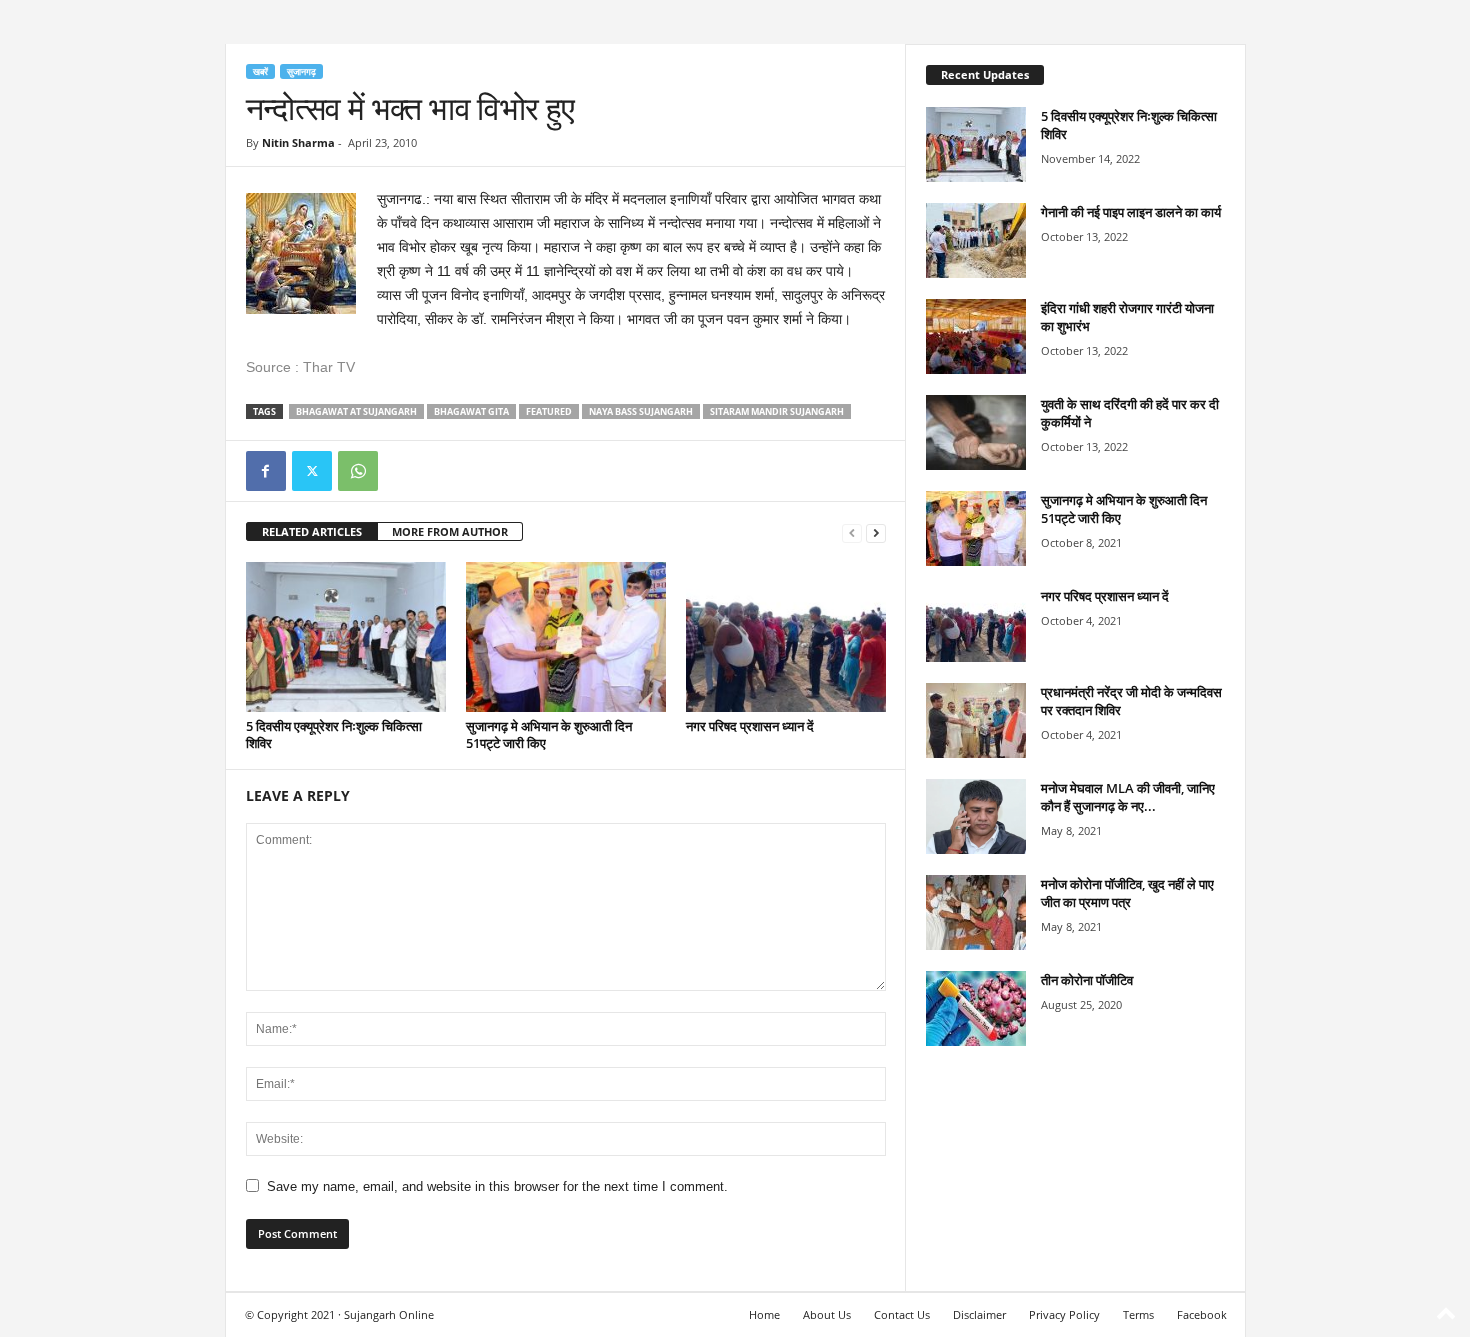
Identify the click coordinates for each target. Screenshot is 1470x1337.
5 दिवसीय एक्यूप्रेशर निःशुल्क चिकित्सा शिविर (334, 734)
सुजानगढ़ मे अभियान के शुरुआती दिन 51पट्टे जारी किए (549, 734)
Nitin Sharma (298, 142)
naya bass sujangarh (641, 411)
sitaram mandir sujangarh (777, 411)
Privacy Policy (1064, 1314)
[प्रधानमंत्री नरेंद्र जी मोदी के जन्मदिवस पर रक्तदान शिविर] (976, 720)
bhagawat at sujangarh (356, 411)
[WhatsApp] (358, 471)
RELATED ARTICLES (312, 531)
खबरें (260, 71)
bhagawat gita (471, 411)
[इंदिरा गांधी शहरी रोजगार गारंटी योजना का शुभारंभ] (976, 336)
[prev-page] (852, 532)
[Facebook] (266, 471)
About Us (827, 1314)
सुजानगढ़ (301, 71)
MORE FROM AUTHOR (450, 531)
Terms (1138, 1314)
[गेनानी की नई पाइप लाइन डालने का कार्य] (976, 240)
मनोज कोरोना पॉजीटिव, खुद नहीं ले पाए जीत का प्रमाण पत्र (1127, 893)
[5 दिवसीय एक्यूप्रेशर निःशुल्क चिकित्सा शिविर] (346, 637)
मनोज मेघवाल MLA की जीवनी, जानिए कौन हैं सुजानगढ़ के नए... (1128, 797)
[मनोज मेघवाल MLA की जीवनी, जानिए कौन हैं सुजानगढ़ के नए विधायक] (976, 816)
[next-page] (876, 532)
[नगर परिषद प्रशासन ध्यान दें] (786, 637)
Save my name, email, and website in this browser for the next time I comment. (497, 1186)
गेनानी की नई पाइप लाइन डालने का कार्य (1131, 212)
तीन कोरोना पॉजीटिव (1087, 980)
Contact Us (902, 1314)
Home (764, 1314)
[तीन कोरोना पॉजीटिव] (976, 1008)
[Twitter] (312, 471)
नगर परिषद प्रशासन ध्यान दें (750, 726)
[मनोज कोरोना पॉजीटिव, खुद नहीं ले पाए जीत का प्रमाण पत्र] (976, 912)
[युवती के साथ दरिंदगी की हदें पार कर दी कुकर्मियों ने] (976, 432)
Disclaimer (979, 1314)
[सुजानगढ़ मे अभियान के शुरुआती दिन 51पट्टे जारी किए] (566, 637)
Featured (549, 411)
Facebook (1202, 1314)
